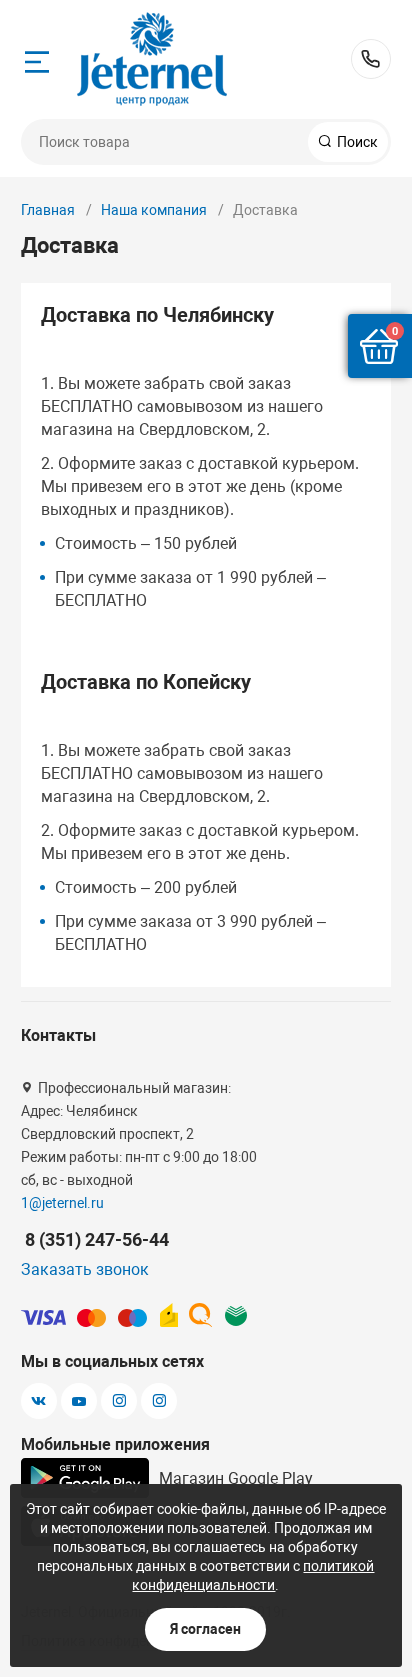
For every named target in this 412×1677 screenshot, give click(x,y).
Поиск (356, 142)
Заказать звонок (85, 1269)
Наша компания (154, 210)
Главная (48, 210)
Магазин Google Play (236, 1478)
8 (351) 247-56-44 (371, 59)
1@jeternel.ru (62, 1203)
